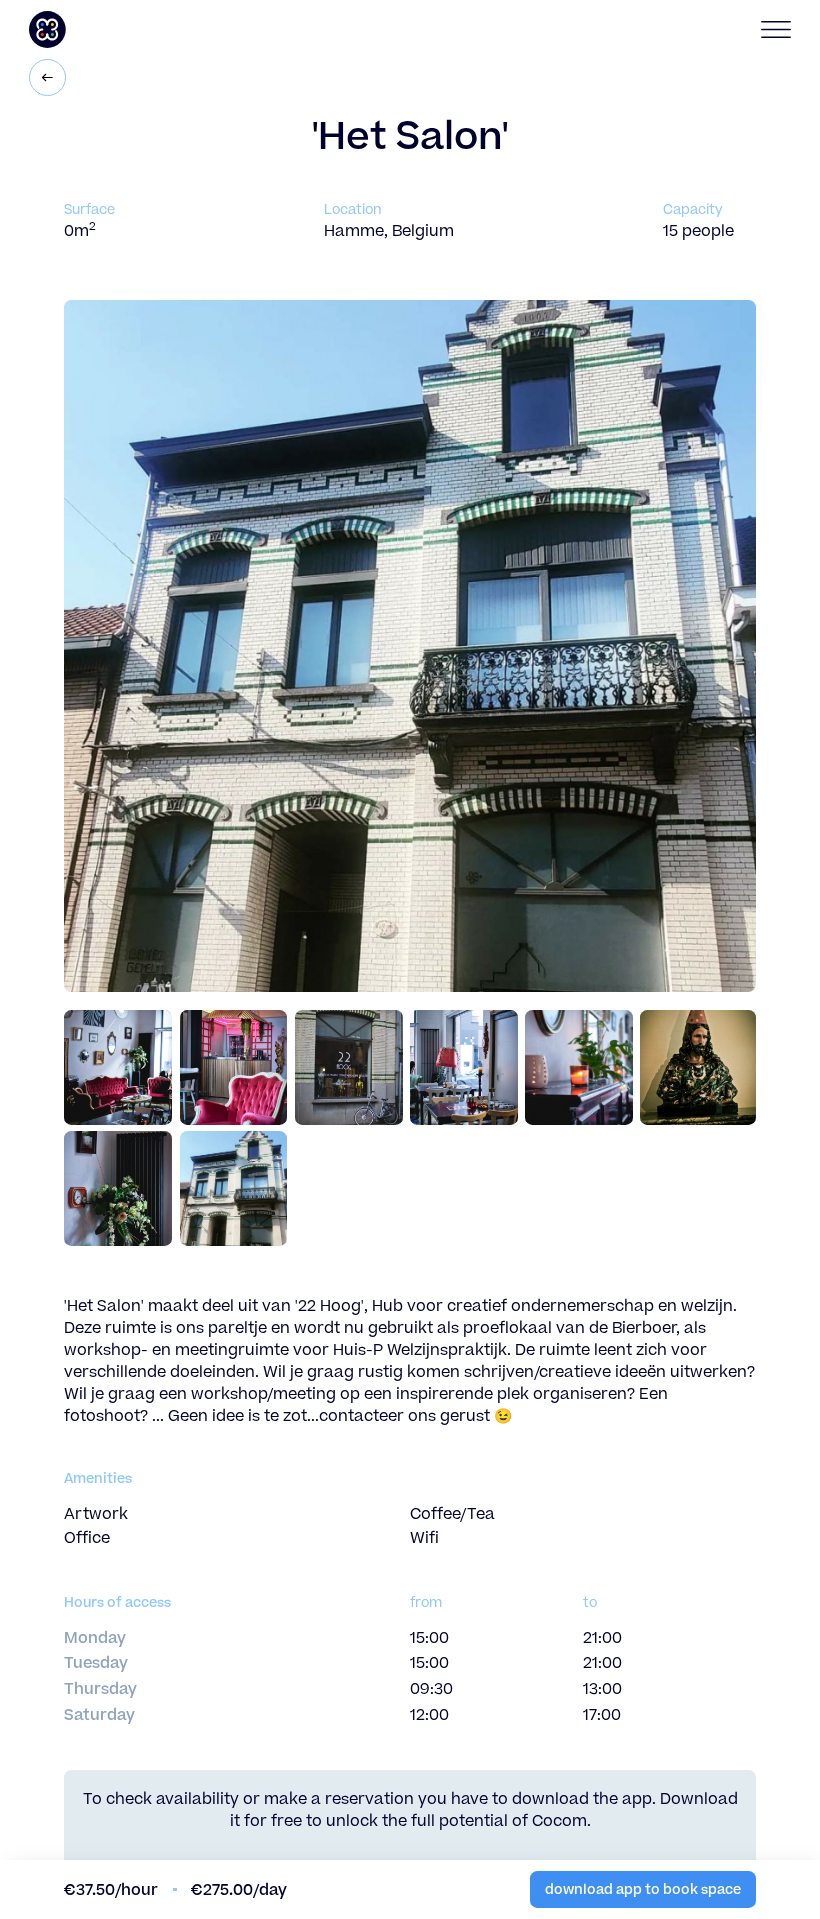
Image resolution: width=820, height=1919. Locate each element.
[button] (768, 29)
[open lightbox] (121, 1067)
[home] (119, 29)
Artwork (96, 1514)
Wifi (424, 1538)
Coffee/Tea (452, 1514)
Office (87, 1538)
